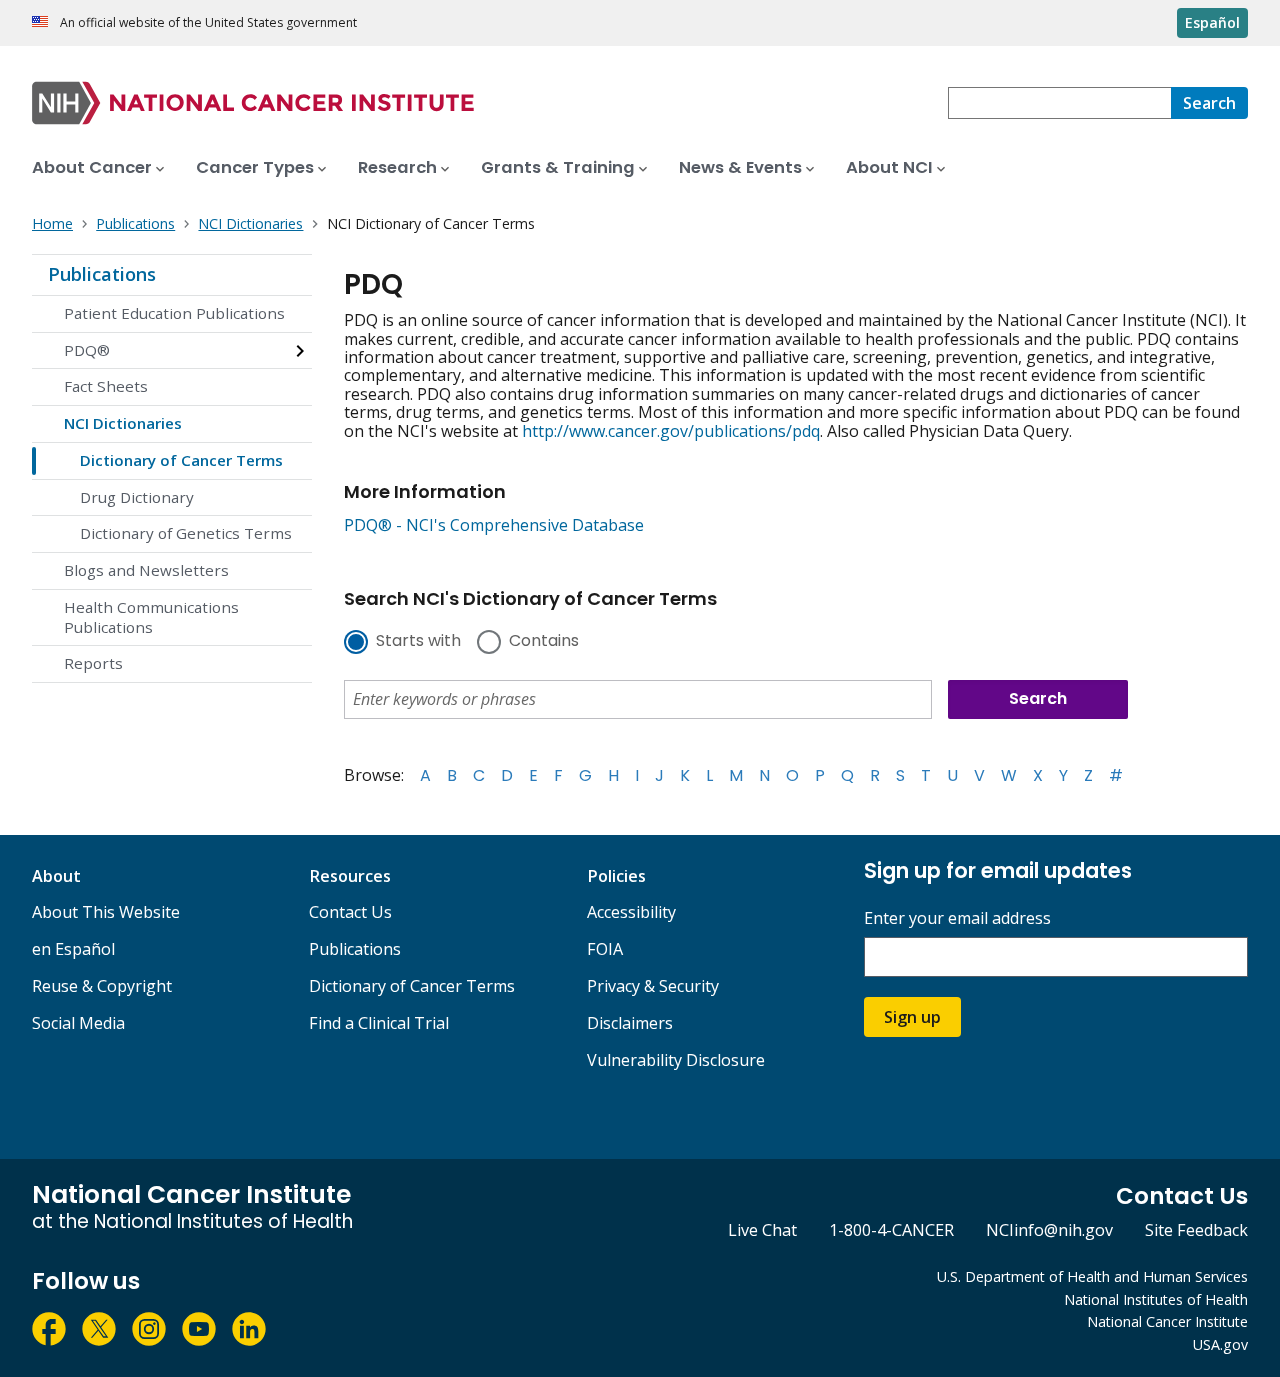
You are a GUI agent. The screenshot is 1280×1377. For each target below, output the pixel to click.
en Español (73, 949)
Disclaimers (630, 1023)
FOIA (605, 949)
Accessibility (631, 912)
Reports (93, 663)
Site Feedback (1196, 1230)
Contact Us (350, 912)
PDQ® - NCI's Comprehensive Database (494, 525)
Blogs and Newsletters (146, 570)
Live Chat (762, 1230)
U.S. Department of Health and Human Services (1092, 1276)
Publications (102, 274)
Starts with (418, 642)
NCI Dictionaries (123, 423)
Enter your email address (957, 918)
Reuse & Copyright (102, 986)
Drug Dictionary (137, 497)
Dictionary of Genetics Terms (186, 533)
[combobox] (1059, 103)
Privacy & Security (653, 986)
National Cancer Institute (1167, 1321)
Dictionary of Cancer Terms (181, 460)
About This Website (106, 912)
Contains (544, 642)
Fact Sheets (106, 386)
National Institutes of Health (1156, 1299)
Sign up (912, 1017)
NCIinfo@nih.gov (1049, 1230)
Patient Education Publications (174, 313)
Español (1212, 22)
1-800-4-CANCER (891, 1230)
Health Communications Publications (151, 617)
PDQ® (87, 350)
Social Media (78, 1023)
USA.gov (1220, 1344)
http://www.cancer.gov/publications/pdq (671, 431)
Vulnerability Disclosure (676, 1060)
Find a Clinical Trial (379, 1023)
